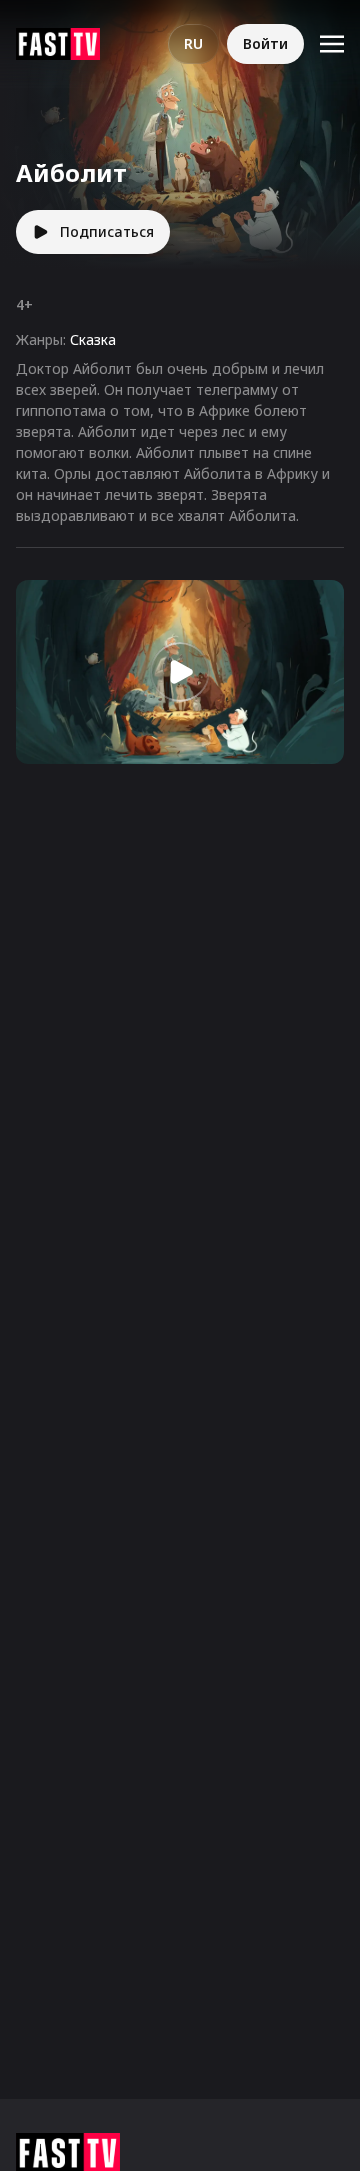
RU (193, 43)
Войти (265, 43)
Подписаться (107, 231)
